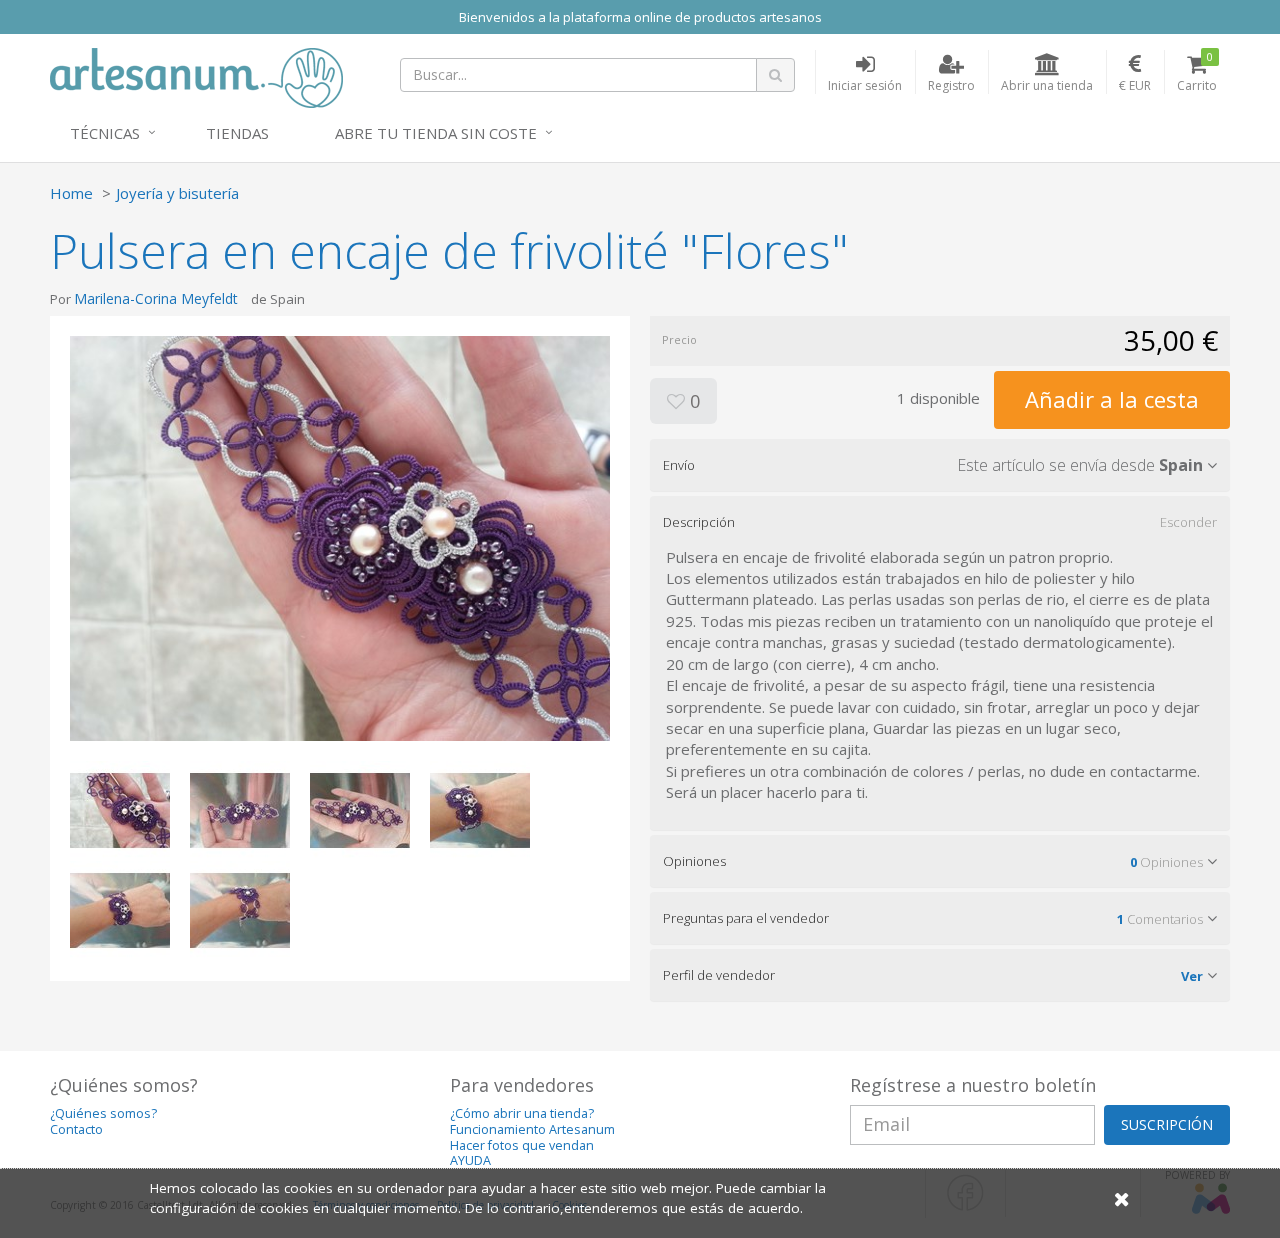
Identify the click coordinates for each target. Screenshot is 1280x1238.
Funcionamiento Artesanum (532, 1129)
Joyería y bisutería (177, 193)
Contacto (76, 1129)
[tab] (940, 465)
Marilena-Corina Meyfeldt (156, 298)
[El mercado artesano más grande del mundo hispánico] (196, 76)
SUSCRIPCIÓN (1167, 1124)
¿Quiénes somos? (103, 1113)
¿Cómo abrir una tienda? (522, 1113)
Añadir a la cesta (1112, 399)
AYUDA (470, 1160)
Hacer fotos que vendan (522, 1145)
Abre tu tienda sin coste (436, 133)
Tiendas (237, 133)
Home (71, 193)
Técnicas (105, 133)
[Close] (1122, 1198)
